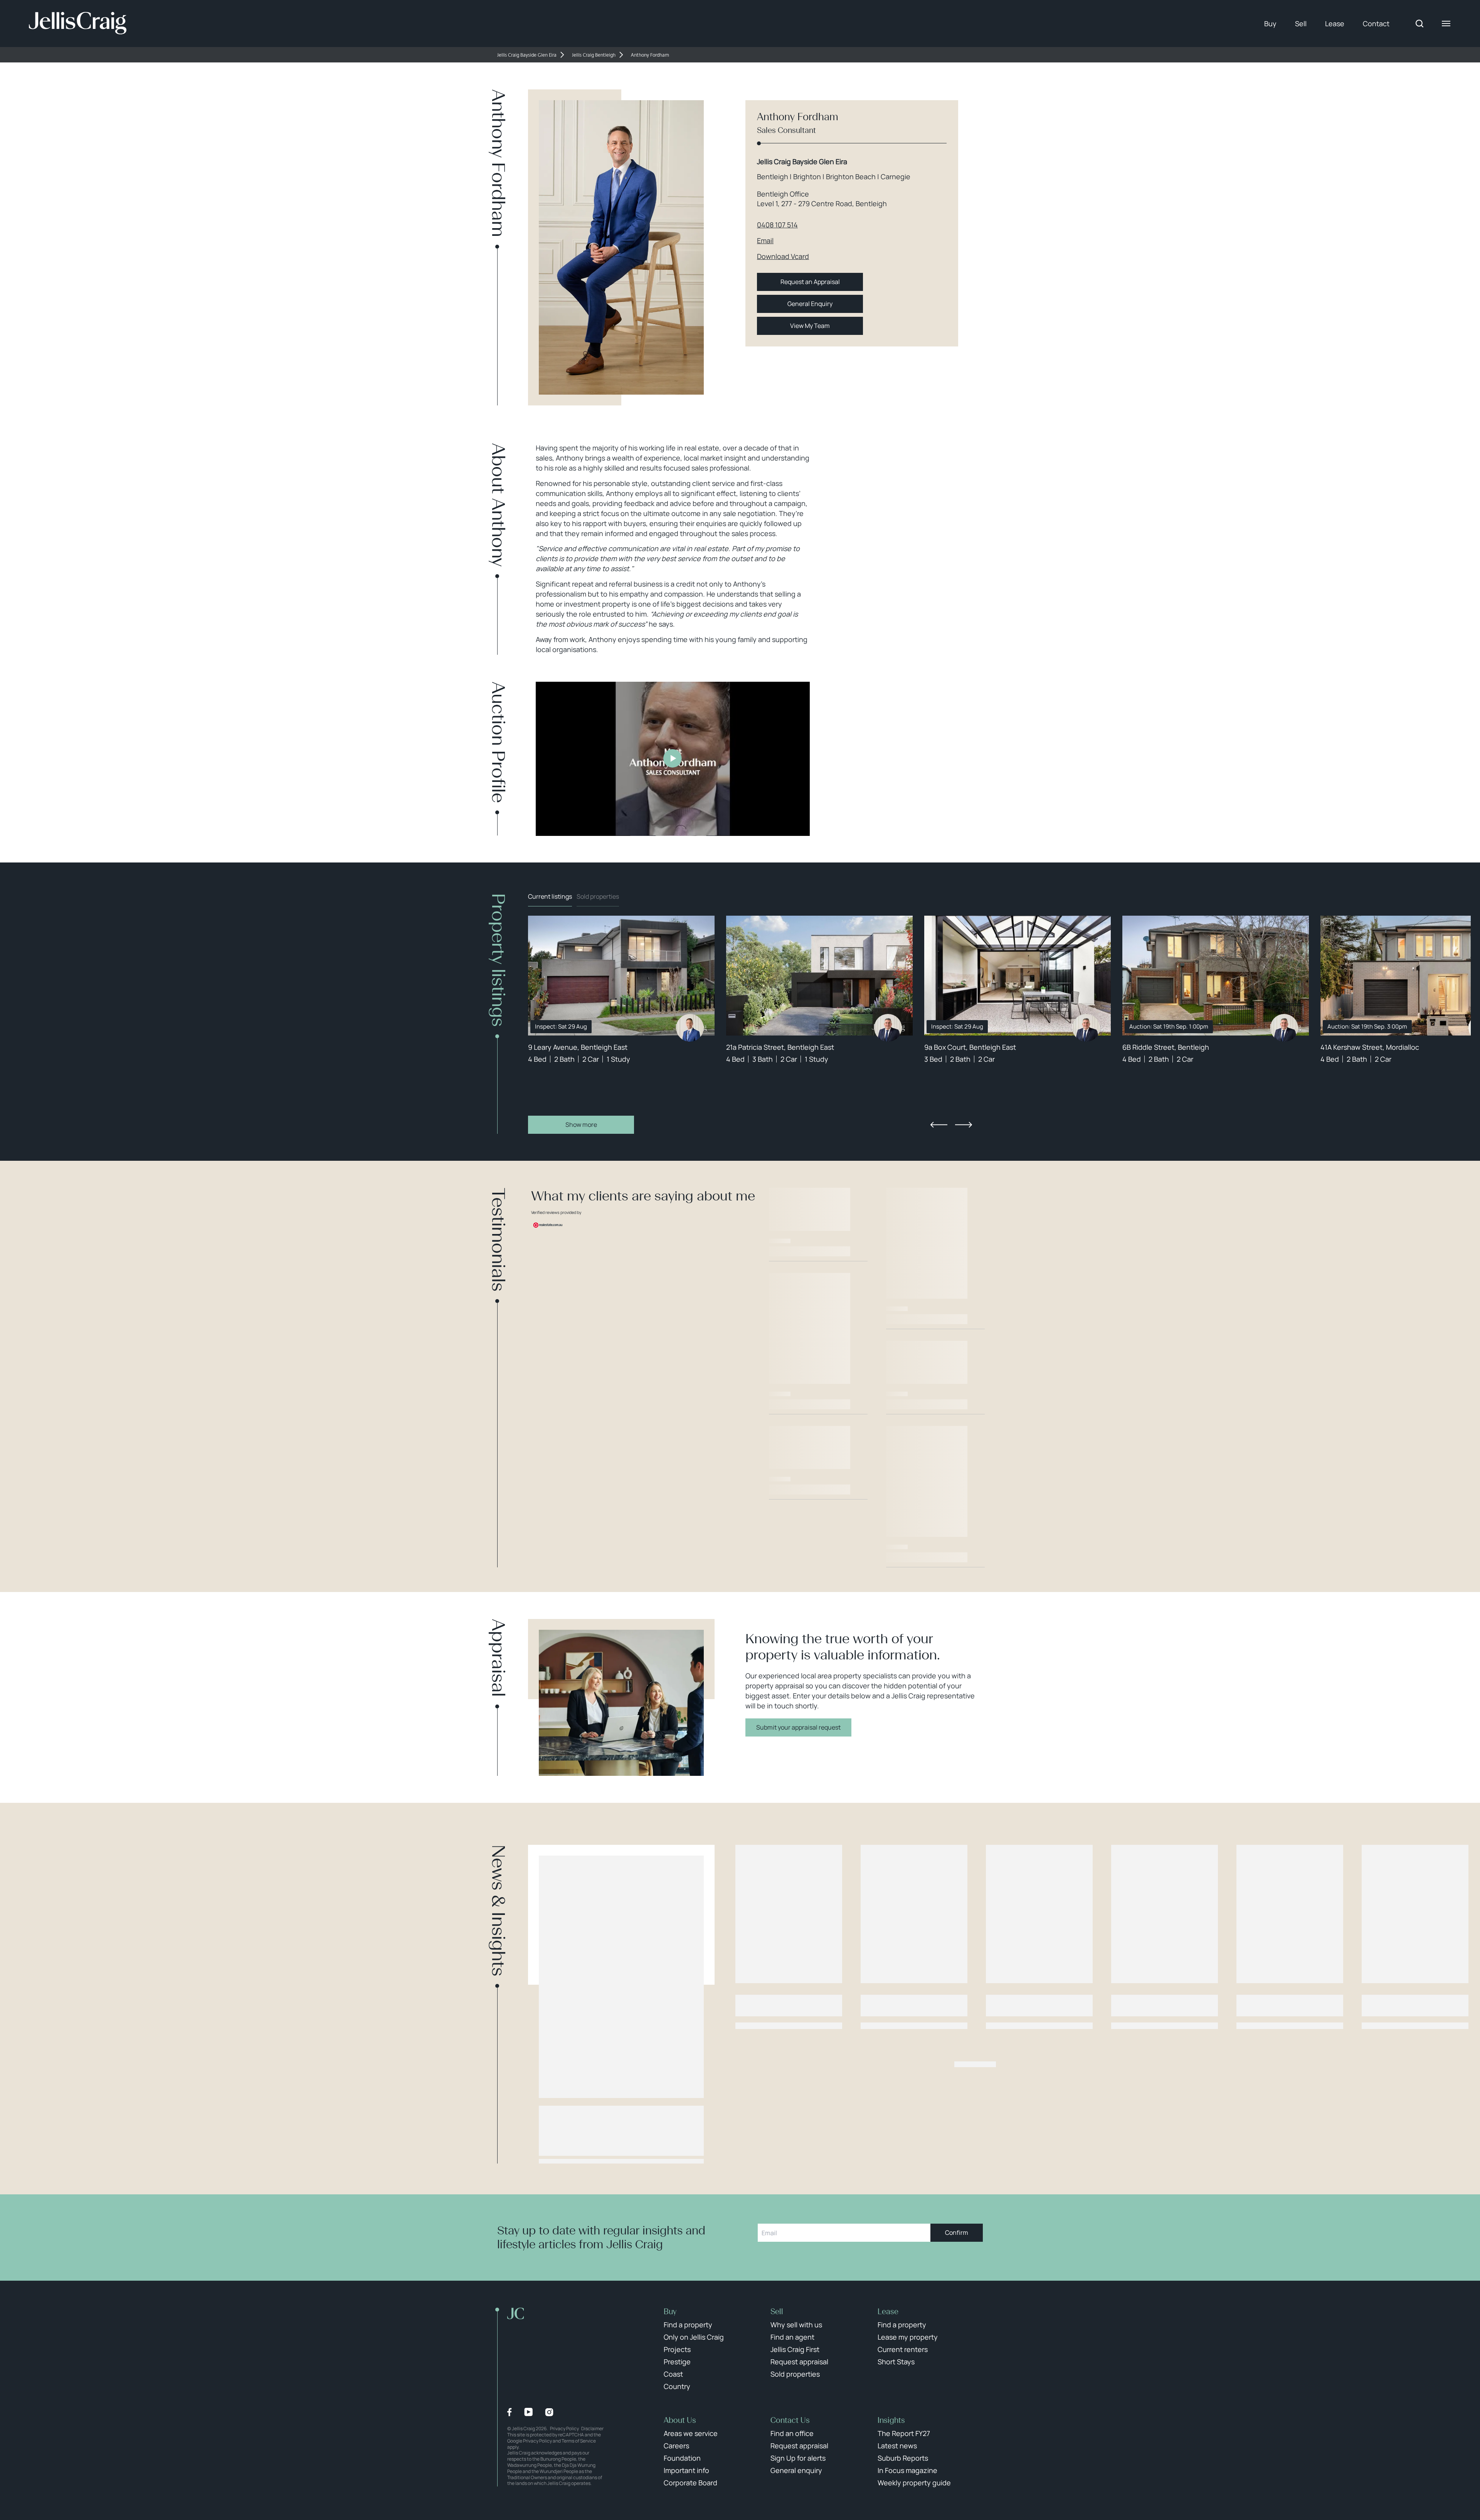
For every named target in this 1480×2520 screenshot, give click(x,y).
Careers (676, 2446)
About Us (680, 2420)
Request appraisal (799, 2362)
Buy (1270, 24)
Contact (1376, 24)
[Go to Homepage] (78, 24)
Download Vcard (783, 256)
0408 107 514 (777, 225)
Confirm (957, 2233)
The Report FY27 (904, 2433)
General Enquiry (810, 304)
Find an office (792, 2433)
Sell (1301, 24)
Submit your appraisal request (798, 1727)
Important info (686, 2470)
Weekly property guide (914, 2483)
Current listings (550, 896)
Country (677, 2386)
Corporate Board (690, 2483)
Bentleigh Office (783, 194)
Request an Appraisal (810, 282)
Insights (891, 2420)
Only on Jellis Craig (694, 2337)
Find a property (688, 2325)
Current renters (903, 2349)
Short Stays (896, 2362)
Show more (581, 1125)
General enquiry (796, 2470)
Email (765, 240)
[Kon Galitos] (888, 1028)
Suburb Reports (903, 2458)
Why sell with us (796, 2325)
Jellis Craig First (795, 2349)
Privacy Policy (564, 2428)
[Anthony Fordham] (690, 1028)
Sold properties (598, 896)
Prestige (677, 2362)
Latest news (897, 2446)
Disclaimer (592, 2428)
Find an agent (792, 2337)
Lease (1335, 24)
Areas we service (691, 2433)
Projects (677, 2349)
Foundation (682, 2458)
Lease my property (908, 2337)
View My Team (810, 326)
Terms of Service (579, 2441)
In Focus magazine (907, 2470)
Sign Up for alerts (798, 2458)
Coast (673, 2374)
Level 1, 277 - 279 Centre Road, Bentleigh (822, 203)
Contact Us (790, 2420)
